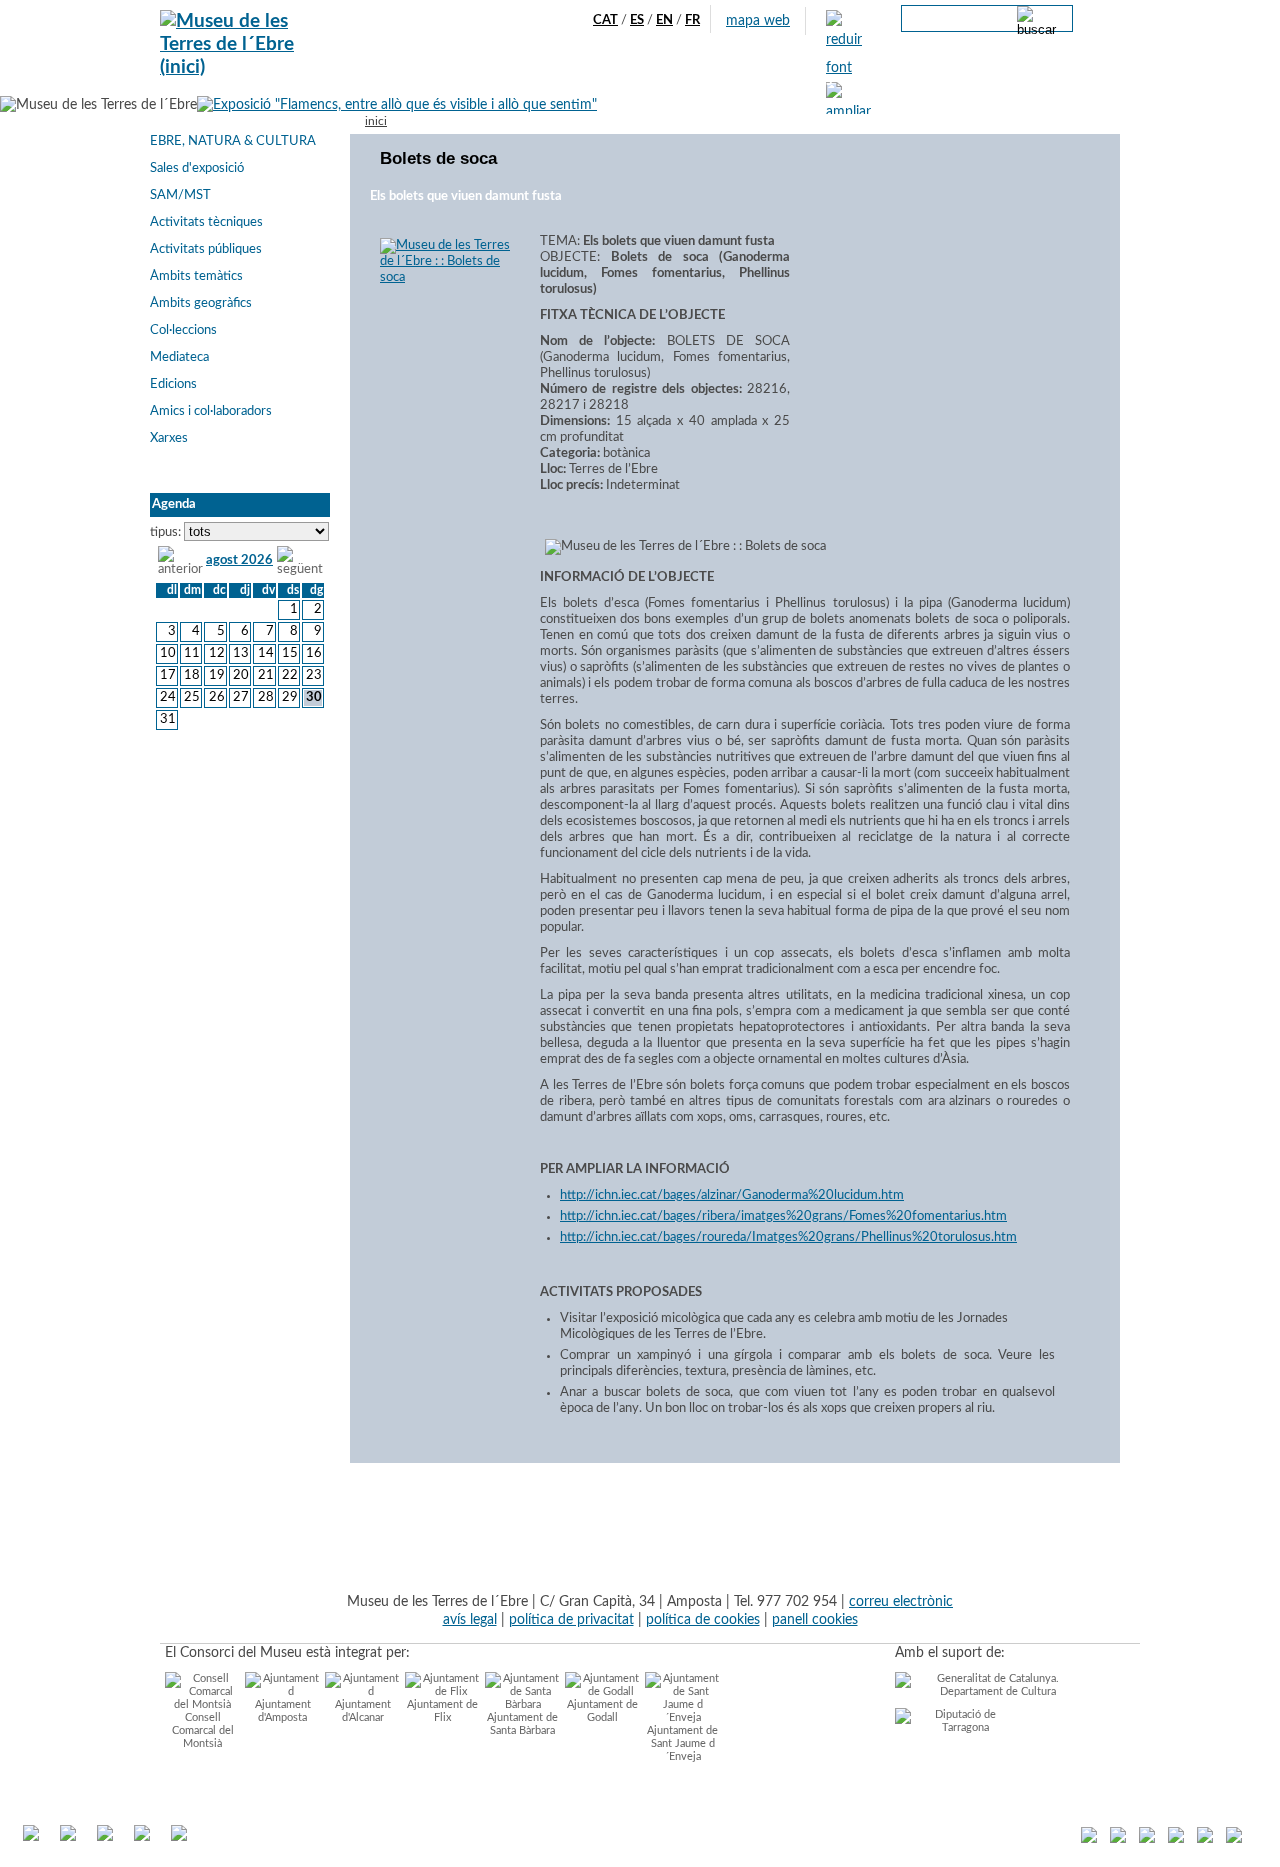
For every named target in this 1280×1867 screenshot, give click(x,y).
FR (692, 20)
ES (637, 20)
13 (241, 653)
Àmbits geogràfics (201, 303)
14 (265, 653)
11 (192, 653)
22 (290, 675)
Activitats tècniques (206, 222)
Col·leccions (183, 330)
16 (314, 653)
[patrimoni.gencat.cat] (1205, 1839)
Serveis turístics (577, 81)
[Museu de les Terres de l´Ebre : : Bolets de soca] (437, 277)
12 (216, 653)
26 (216, 697)
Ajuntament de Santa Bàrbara (522, 1724)
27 (241, 697)
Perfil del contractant (1010, 81)
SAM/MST (180, 195)
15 (290, 653)
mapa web (758, 20)
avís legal (470, 1619)
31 (168, 719)
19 (216, 675)
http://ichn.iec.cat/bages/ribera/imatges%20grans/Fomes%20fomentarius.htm (783, 1216)
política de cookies (703, 1619)
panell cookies (815, 1619)
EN (664, 20)
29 (290, 697)
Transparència (889, 81)
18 (192, 675)
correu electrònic (901, 1601)
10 (168, 653)
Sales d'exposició (197, 168)
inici (376, 121)
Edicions (173, 384)
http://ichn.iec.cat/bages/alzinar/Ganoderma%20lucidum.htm (732, 1195)
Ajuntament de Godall (602, 1711)
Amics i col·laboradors (211, 411)
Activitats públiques (206, 249)
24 (168, 697)
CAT (605, 20)
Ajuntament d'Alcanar (363, 1711)
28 (265, 697)
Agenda (491, 81)
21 (265, 675)
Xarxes (169, 438)
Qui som (428, 81)
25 (192, 697)
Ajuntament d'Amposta (283, 1711)
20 (241, 675)
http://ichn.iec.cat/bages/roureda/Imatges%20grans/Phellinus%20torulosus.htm (788, 1237)
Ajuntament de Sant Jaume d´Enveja (682, 1743)
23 (314, 675)
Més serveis (796, 81)
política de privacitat (571, 1619)
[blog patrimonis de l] (1089, 1839)
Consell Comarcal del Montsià (203, 1730)
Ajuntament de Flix (442, 1711)
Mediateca (179, 357)
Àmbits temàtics (196, 276)
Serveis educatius (693, 81)
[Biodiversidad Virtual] (1234, 1839)
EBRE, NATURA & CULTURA (233, 141)
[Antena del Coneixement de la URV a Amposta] (1176, 1839)
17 (168, 675)
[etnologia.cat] (1147, 1839)
